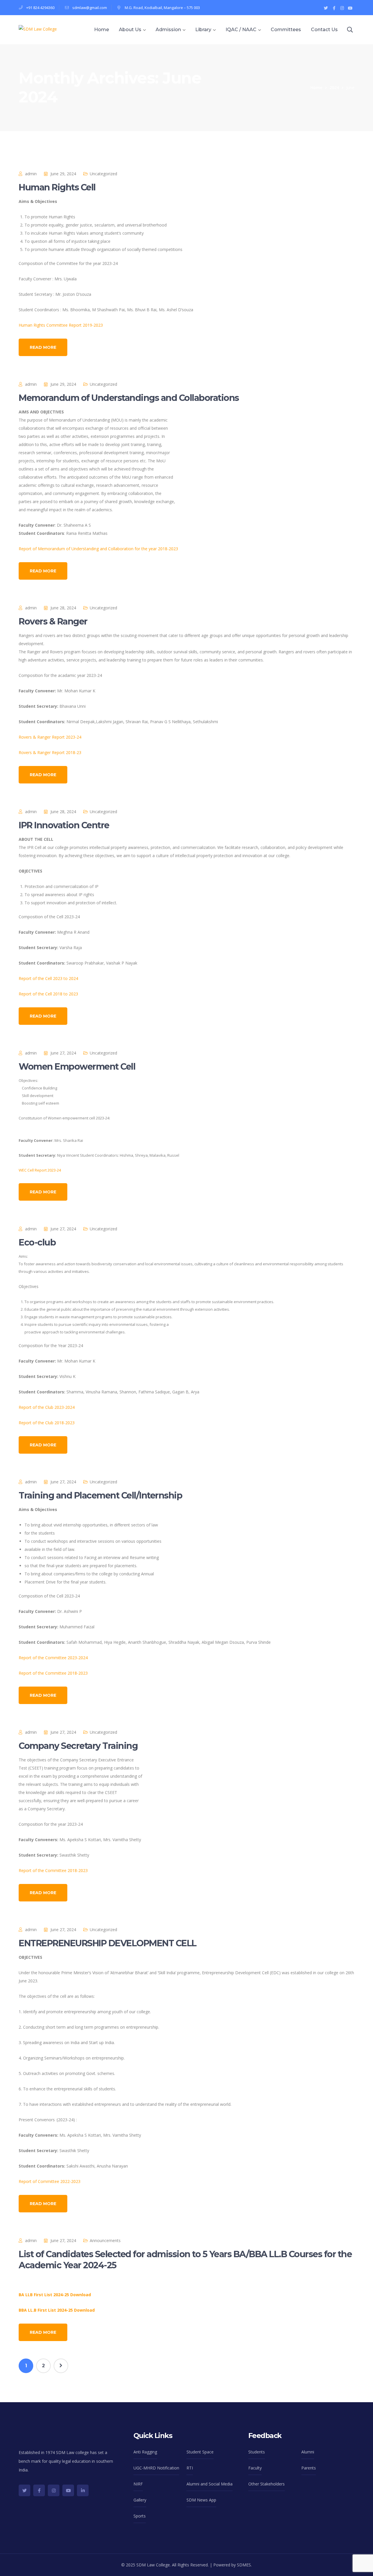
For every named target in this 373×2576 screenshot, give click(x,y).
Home (316, 87)
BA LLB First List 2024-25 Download (55, 2295)
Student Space (200, 2452)
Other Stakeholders (266, 2484)
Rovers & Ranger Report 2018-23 (50, 752)
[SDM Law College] (38, 29)
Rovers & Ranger (53, 621)
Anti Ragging (145, 2452)
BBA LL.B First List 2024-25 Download (57, 2310)
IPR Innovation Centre (64, 825)
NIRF (138, 2484)
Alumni (308, 2452)
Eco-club (37, 1242)
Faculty (255, 2468)
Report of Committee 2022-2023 (50, 2181)
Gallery (140, 2500)
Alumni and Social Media (210, 2484)
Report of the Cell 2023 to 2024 (48, 978)
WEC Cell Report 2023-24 (40, 1170)
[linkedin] (83, 2490)
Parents (309, 2468)
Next (61, 2366)
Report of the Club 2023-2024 (47, 1407)
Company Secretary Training (78, 1746)
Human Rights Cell (57, 187)
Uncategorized (103, 174)
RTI (190, 2468)
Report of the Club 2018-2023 (47, 1423)
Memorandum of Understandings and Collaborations (129, 398)
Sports (140, 2516)
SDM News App (201, 2500)
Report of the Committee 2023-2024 (53, 1658)
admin (31, 174)
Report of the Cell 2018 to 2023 (48, 994)
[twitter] (24, 2490)
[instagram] (54, 2490)
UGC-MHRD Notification (156, 2468)
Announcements (105, 2240)
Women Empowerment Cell (77, 1067)
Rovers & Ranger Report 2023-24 (50, 737)
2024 (334, 87)
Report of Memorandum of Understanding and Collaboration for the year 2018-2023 (98, 549)
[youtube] (68, 2490)
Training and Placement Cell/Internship (100, 1495)
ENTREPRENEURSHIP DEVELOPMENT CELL (108, 1943)
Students (257, 2452)
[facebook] (39, 2490)
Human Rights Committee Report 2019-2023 (61, 325)
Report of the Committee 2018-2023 (53, 1673)
